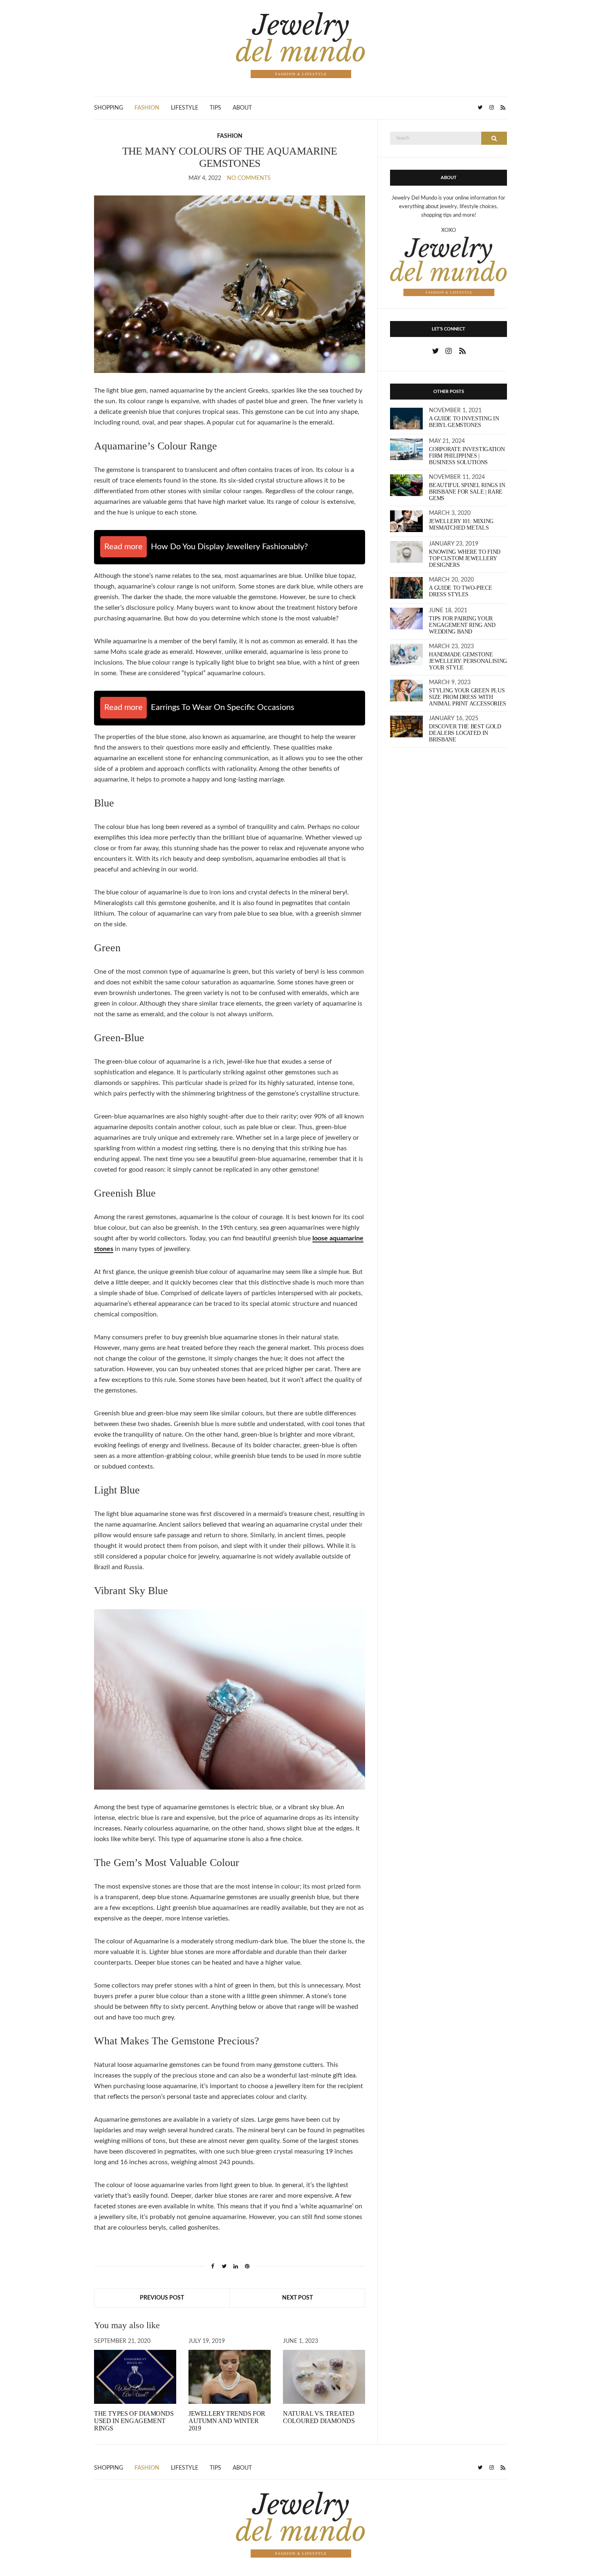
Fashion (147, 108)
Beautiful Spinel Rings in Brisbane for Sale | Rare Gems (467, 492)
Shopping (109, 108)
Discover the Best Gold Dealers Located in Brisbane (465, 733)
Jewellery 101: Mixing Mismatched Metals (461, 524)
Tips (215, 108)
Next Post (297, 2298)
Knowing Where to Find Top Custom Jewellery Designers (465, 558)
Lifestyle (185, 108)
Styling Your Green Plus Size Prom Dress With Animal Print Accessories (468, 697)
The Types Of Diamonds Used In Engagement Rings (134, 2421)
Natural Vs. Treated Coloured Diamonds (319, 2417)
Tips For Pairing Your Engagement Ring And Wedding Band (462, 625)
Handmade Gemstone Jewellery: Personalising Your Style (468, 661)
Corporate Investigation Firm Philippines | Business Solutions (467, 456)
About (242, 108)
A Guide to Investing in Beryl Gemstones (464, 422)
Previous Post (162, 2298)
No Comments (249, 178)
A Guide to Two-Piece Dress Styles (460, 591)
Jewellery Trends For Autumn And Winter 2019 (227, 2421)
